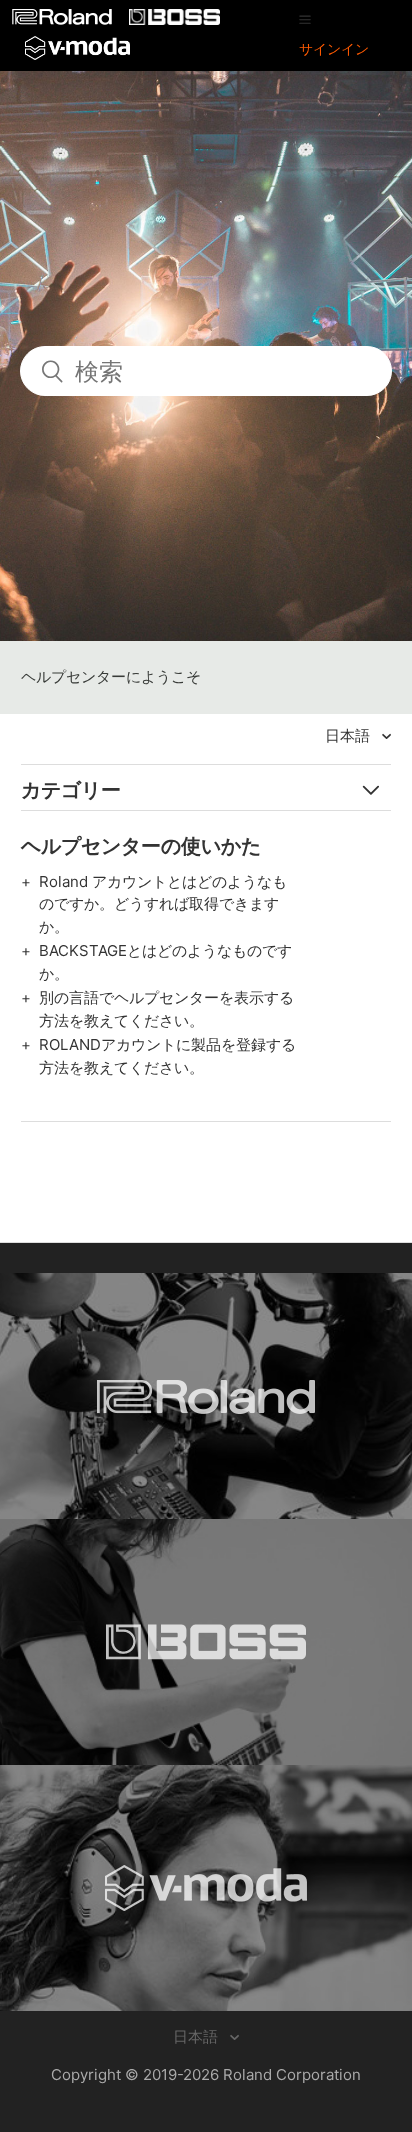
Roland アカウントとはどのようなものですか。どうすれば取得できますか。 (163, 904)
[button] (305, 19)
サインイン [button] (334, 48)
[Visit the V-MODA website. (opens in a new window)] (206, 1888)
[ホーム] (64, 19)
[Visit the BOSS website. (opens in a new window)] (206, 1642)
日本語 (349, 735)
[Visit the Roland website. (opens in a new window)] (206, 1396)
